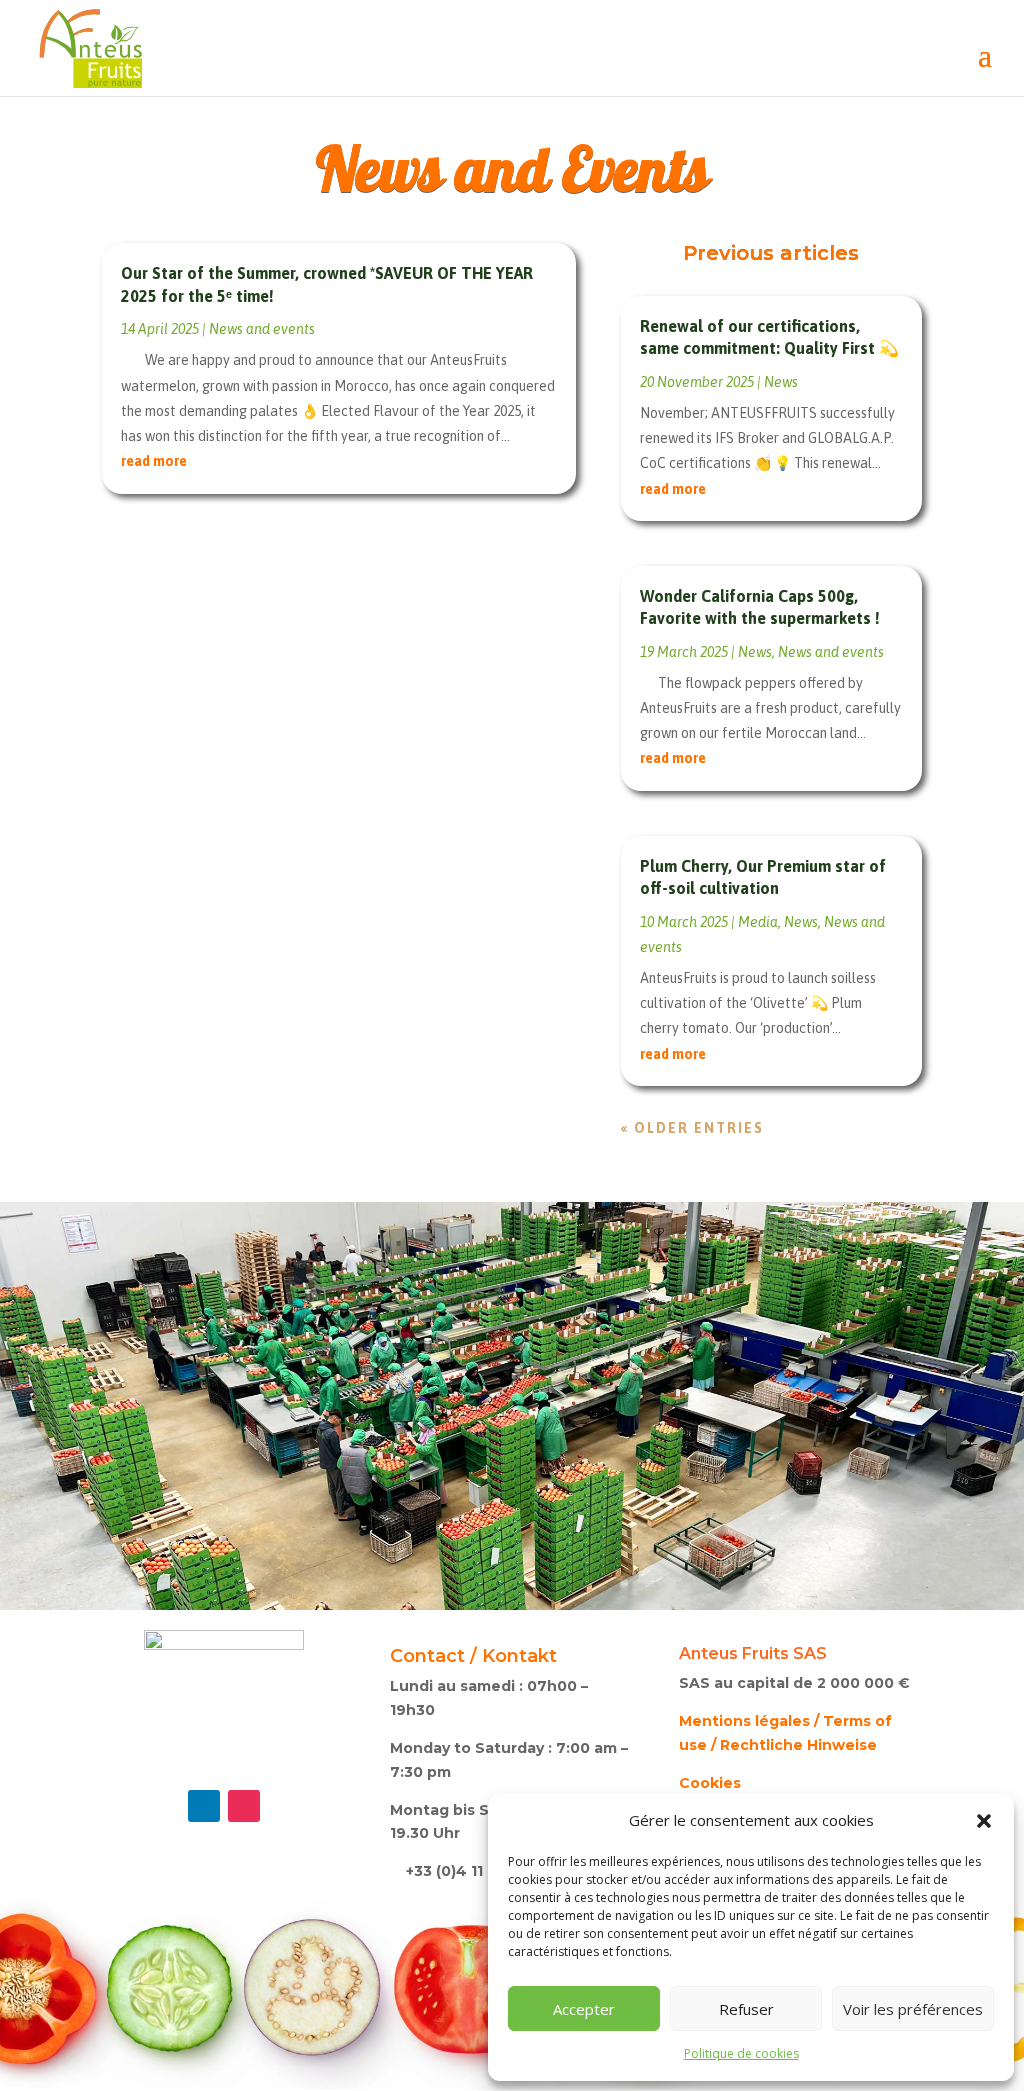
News (781, 382)
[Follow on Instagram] (244, 1806)
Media (758, 922)
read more (154, 461)
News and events (262, 329)
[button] (984, 1821)
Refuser (746, 2009)
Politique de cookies (741, 2053)
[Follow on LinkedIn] (204, 1806)
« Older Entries (692, 1128)
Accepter (584, 2009)
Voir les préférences (913, 2009)
